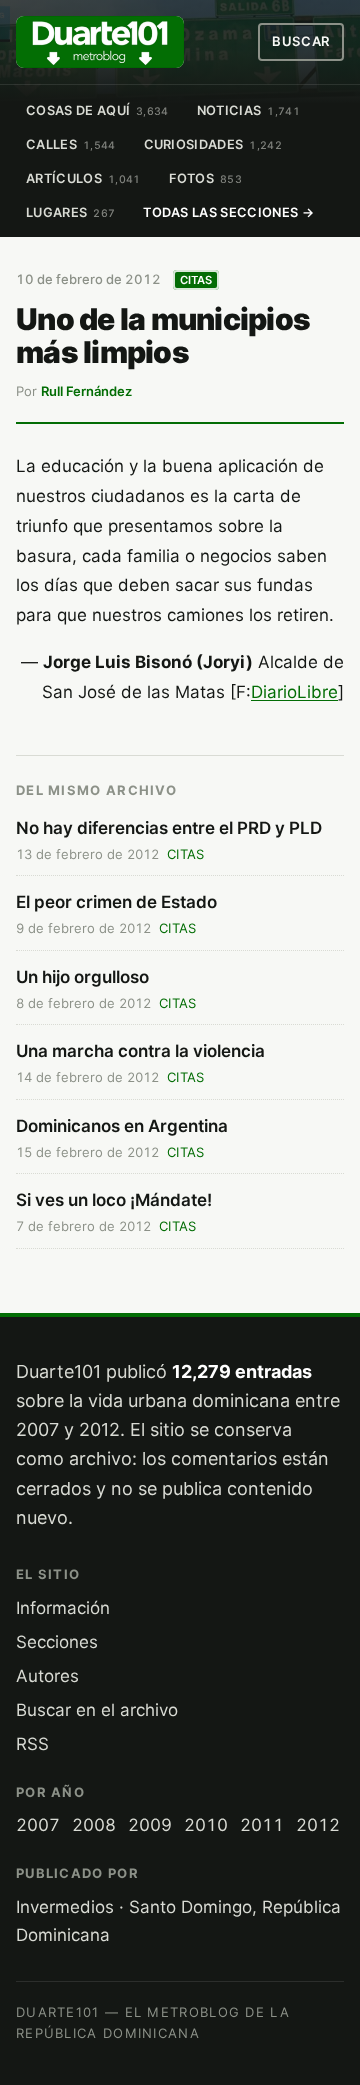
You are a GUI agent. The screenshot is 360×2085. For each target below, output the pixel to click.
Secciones (57, 1642)
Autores (47, 1676)
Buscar (301, 41)
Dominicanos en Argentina (122, 1126)
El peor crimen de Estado (116, 902)
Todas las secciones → (228, 212)
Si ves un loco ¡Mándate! (114, 1200)
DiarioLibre (294, 692)
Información (63, 1608)
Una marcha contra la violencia (140, 1051)
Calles (71, 144)
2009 (150, 1825)
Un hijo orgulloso (82, 977)
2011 (262, 1825)
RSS (32, 1744)
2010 (206, 1825)
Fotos (206, 178)
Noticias (248, 110)
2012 (318, 1825)
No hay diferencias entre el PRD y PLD (169, 828)
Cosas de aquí (97, 110)
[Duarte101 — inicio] (100, 42)
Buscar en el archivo (97, 1710)
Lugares (70, 212)
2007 (38, 1825)
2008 (94, 1825)
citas (196, 280)
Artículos (83, 178)
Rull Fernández (86, 391)
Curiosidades (213, 144)
